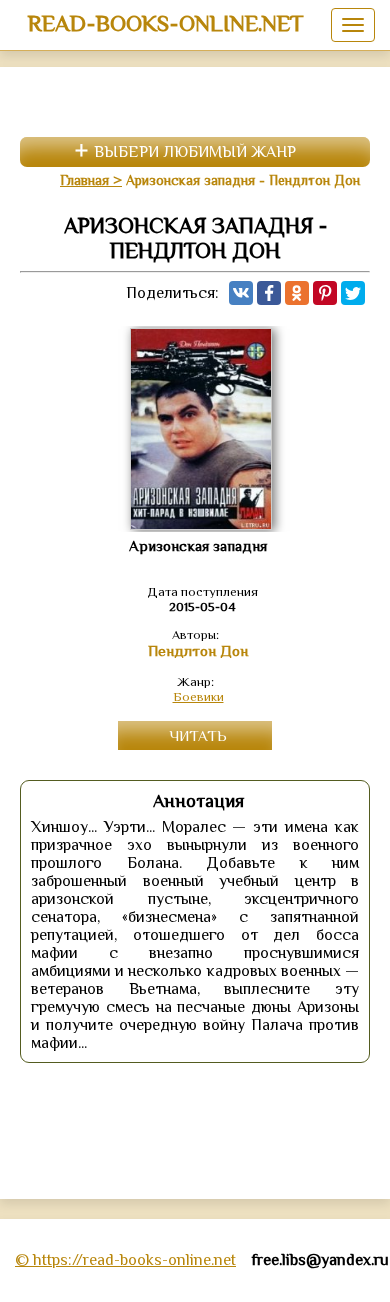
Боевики (198, 696)
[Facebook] (269, 293)
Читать (198, 735)
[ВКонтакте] (241, 293)
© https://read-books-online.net (125, 1260)
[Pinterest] (325, 293)
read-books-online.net (165, 23)
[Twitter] (353, 293)
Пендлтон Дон (198, 651)
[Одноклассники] (297, 293)
